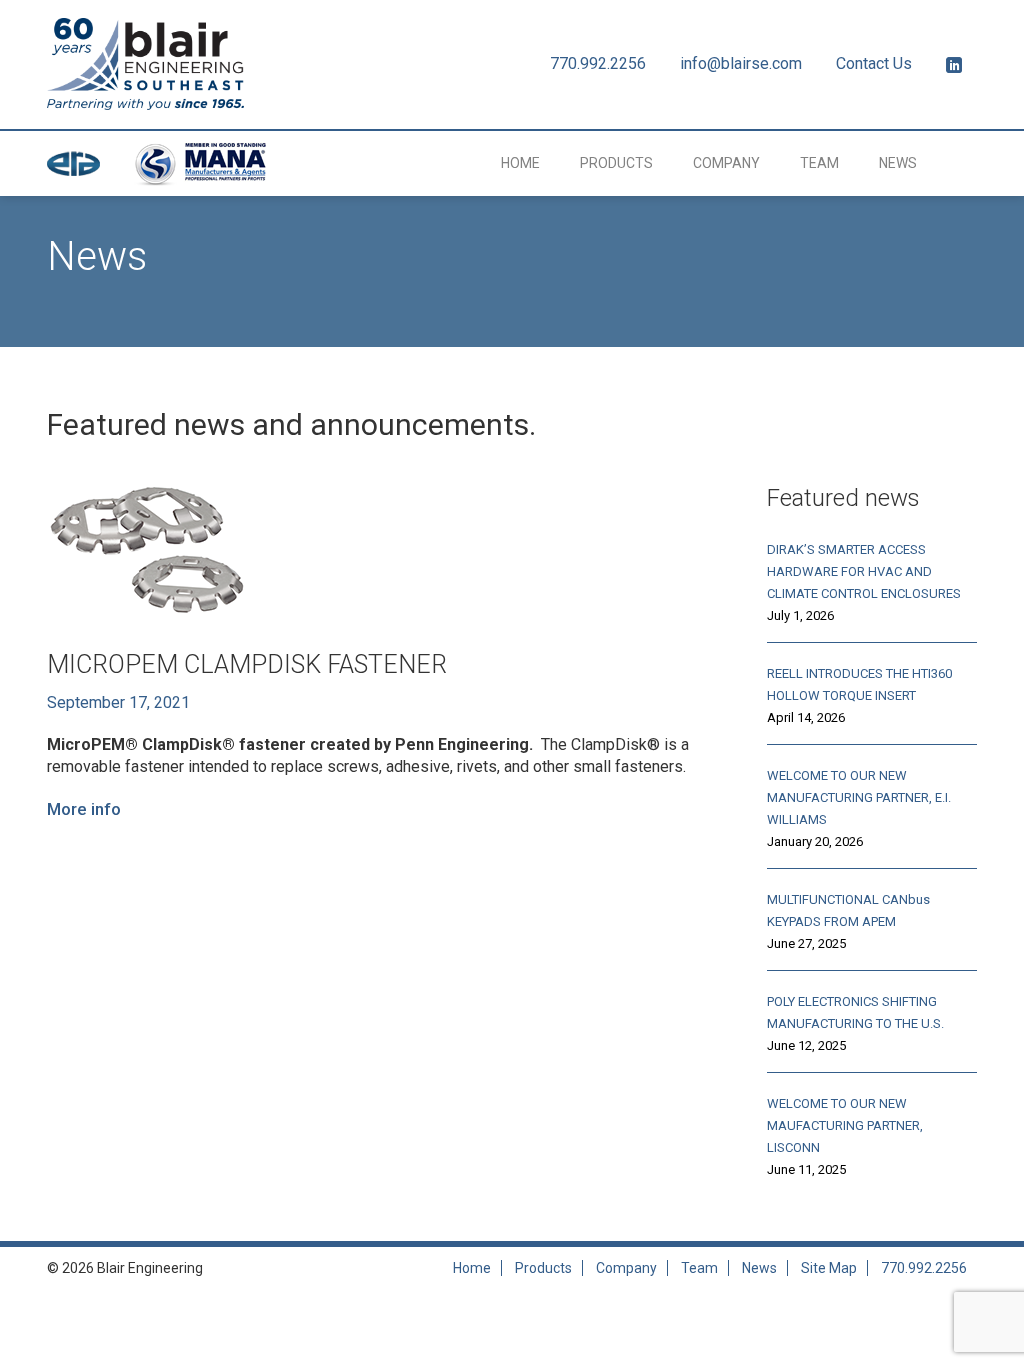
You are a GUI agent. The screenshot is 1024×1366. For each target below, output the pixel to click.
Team (819, 163)
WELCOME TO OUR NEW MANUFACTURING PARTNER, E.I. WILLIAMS (859, 797)
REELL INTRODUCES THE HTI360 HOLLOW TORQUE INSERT (859, 684)
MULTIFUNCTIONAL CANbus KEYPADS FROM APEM (848, 910)
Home (520, 163)
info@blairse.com (741, 63)
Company (726, 163)
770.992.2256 (598, 63)
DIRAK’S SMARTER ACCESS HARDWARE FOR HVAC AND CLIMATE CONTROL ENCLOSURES (864, 571)
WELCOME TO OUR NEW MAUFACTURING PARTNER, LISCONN (845, 1125)
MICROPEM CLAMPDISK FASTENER (247, 664)
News (898, 163)
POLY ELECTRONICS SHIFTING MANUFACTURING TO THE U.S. (855, 1012)
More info (84, 809)
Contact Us (874, 63)
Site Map (829, 1268)
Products (616, 163)
